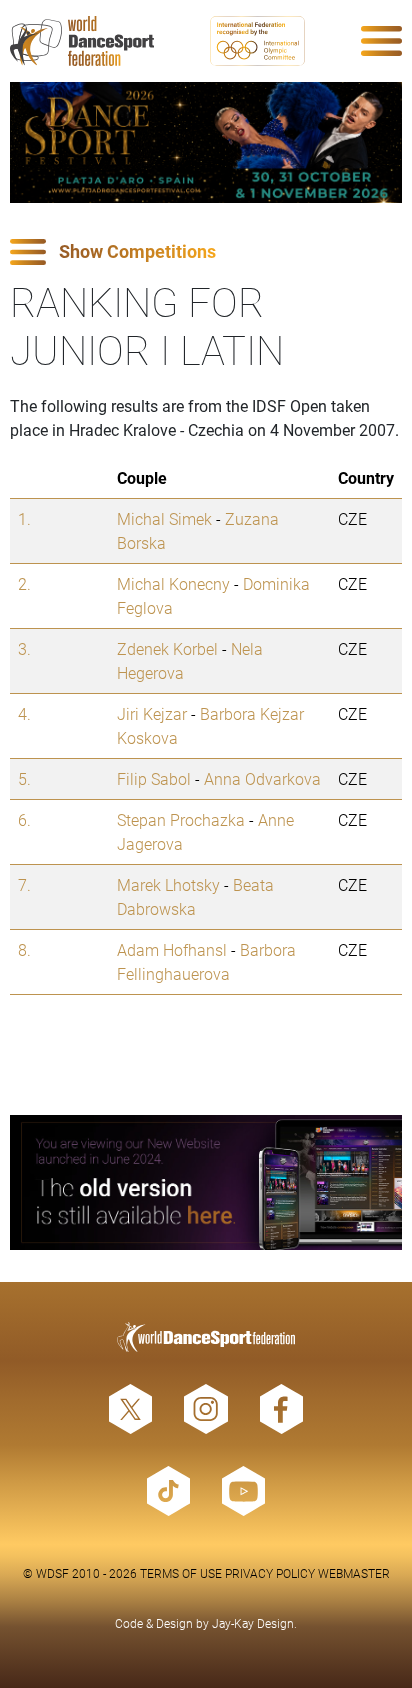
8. (24, 949)
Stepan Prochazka (181, 819)
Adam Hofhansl (172, 949)
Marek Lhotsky (168, 884)
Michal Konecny (173, 583)
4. (24, 713)
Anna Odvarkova (262, 778)
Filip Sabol (154, 778)
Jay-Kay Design (253, 1623)
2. (24, 583)
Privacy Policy (270, 1573)
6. (24, 819)
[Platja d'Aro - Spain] (206, 142)
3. (24, 648)
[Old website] (206, 1182)
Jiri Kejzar (152, 713)
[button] (206, 252)
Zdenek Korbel (167, 648)
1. (24, 518)
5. (24, 778)
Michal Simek (164, 518)
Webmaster (354, 1573)
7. (24, 884)
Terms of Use (181, 1573)
